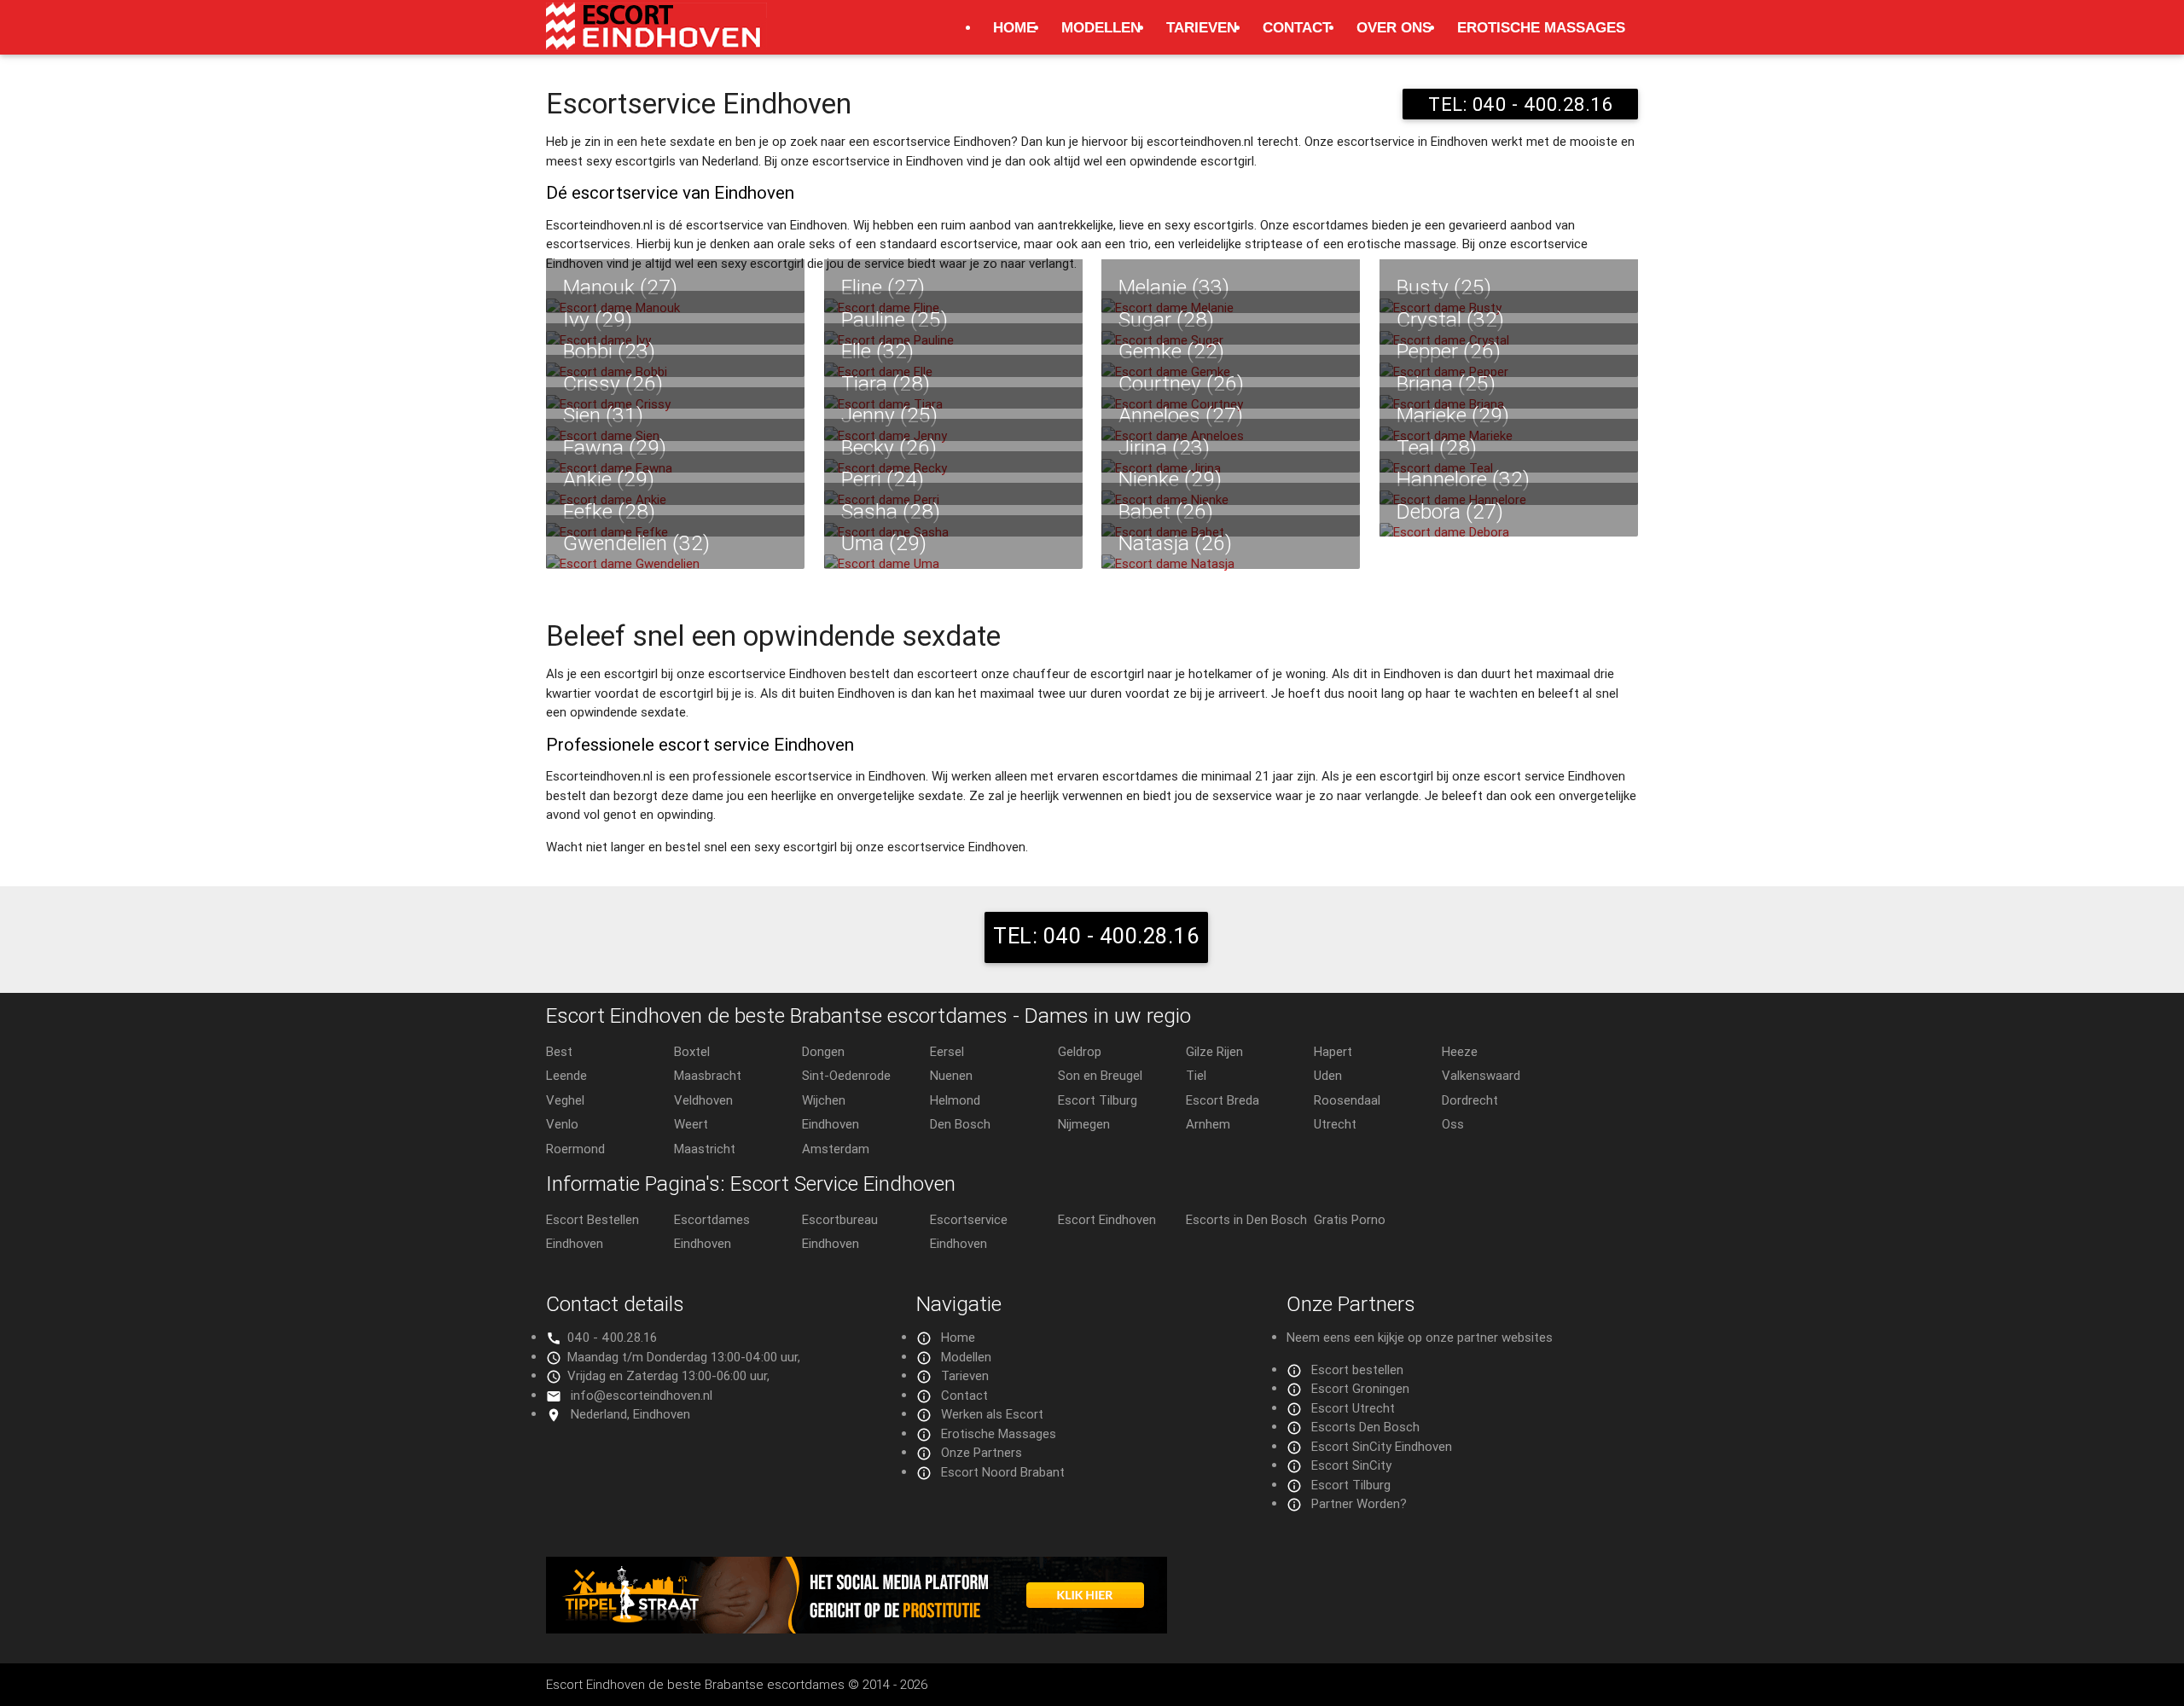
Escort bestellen (1357, 1369)
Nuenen (951, 1075)
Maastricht (705, 1149)
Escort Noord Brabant (1003, 1472)
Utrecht (1335, 1124)
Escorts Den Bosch (1365, 1427)
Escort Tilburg (1098, 1100)
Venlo (562, 1124)
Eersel (947, 1051)
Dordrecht (1470, 1100)
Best (559, 1051)
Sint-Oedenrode (846, 1075)
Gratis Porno (1350, 1219)
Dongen (823, 1051)
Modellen (1101, 27)
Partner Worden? (1359, 1503)
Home (1014, 27)
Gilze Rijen (1214, 1051)
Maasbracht (708, 1075)
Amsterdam (836, 1149)
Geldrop (1080, 1051)
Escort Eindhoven (1107, 1219)
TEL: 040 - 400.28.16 (1520, 104)
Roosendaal (1347, 1100)
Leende (566, 1075)
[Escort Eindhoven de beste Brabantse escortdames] (656, 35)
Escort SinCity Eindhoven (1382, 1446)
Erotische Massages (1541, 27)
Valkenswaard (1481, 1075)
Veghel (565, 1100)
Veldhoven (703, 1100)
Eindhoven (831, 1124)
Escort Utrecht (1353, 1408)
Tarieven (1202, 27)
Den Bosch (960, 1124)
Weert (691, 1124)
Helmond (955, 1100)
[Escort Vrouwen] (1092, 1595)
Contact (1297, 27)
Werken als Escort (992, 1414)
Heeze (1460, 1051)
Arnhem (1208, 1124)
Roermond (575, 1149)
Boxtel (692, 1051)
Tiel (1196, 1075)
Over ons (1394, 27)
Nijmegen (1084, 1124)
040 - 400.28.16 (612, 1337)
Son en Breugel (1100, 1075)
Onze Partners (982, 1452)
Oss (1453, 1124)
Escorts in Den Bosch (1246, 1219)
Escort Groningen (1360, 1388)
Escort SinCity (1351, 1465)
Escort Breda (1223, 1100)
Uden (1328, 1075)
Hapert (1333, 1051)
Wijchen (824, 1100)
